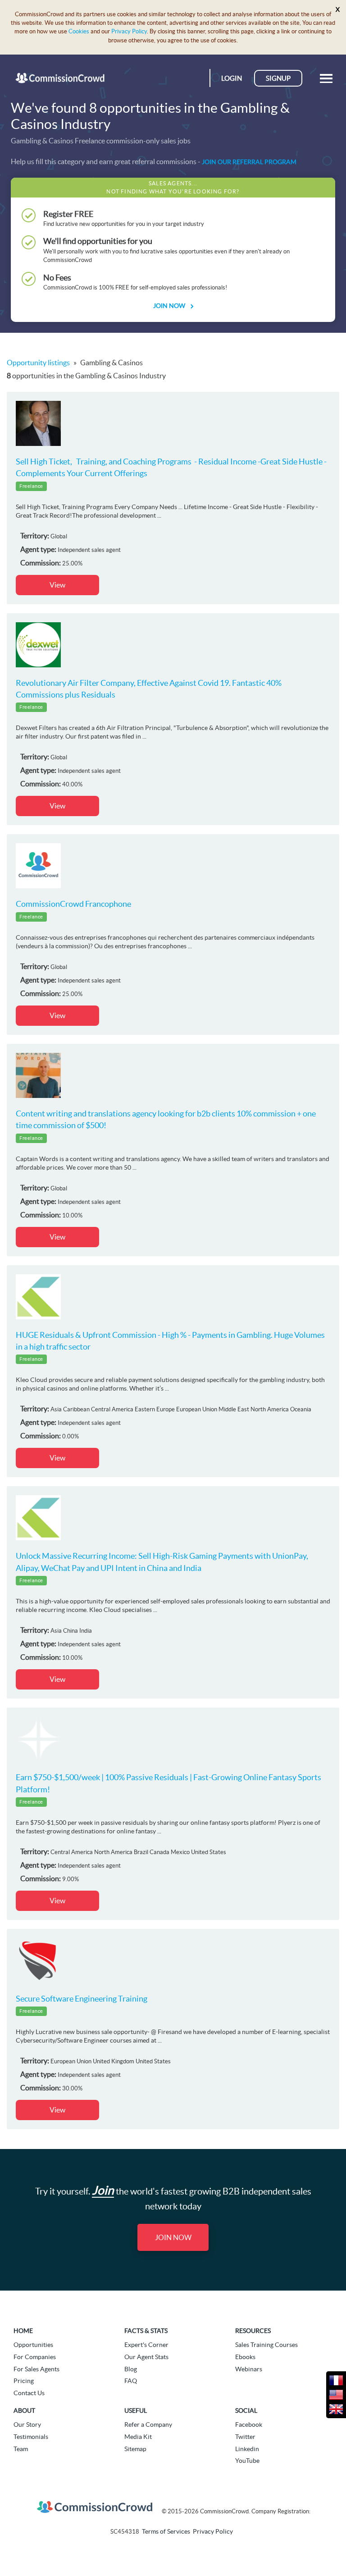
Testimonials (31, 2437)
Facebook (249, 2424)
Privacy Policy (129, 31)
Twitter (245, 2437)
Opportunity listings (38, 363)
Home (23, 2331)
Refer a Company (148, 2424)
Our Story (27, 2424)
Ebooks (245, 2357)
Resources (253, 2331)
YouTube (247, 2461)
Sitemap (135, 2449)
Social (246, 2411)
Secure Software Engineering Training (82, 1999)
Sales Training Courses (266, 2345)
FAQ (131, 2381)
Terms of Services (166, 2531)
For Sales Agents (36, 2369)
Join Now (170, 306)
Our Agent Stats (146, 2357)
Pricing (24, 2381)
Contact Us (29, 2393)
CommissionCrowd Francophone (73, 904)
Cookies (79, 31)
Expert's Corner (146, 2345)
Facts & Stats (146, 2331)
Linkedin (247, 2449)
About (24, 2411)
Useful (136, 2411)
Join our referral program (249, 162)
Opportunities (33, 2345)
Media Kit (138, 2437)
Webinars (249, 2369)
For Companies (35, 2357)
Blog (131, 2369)
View (57, 585)
